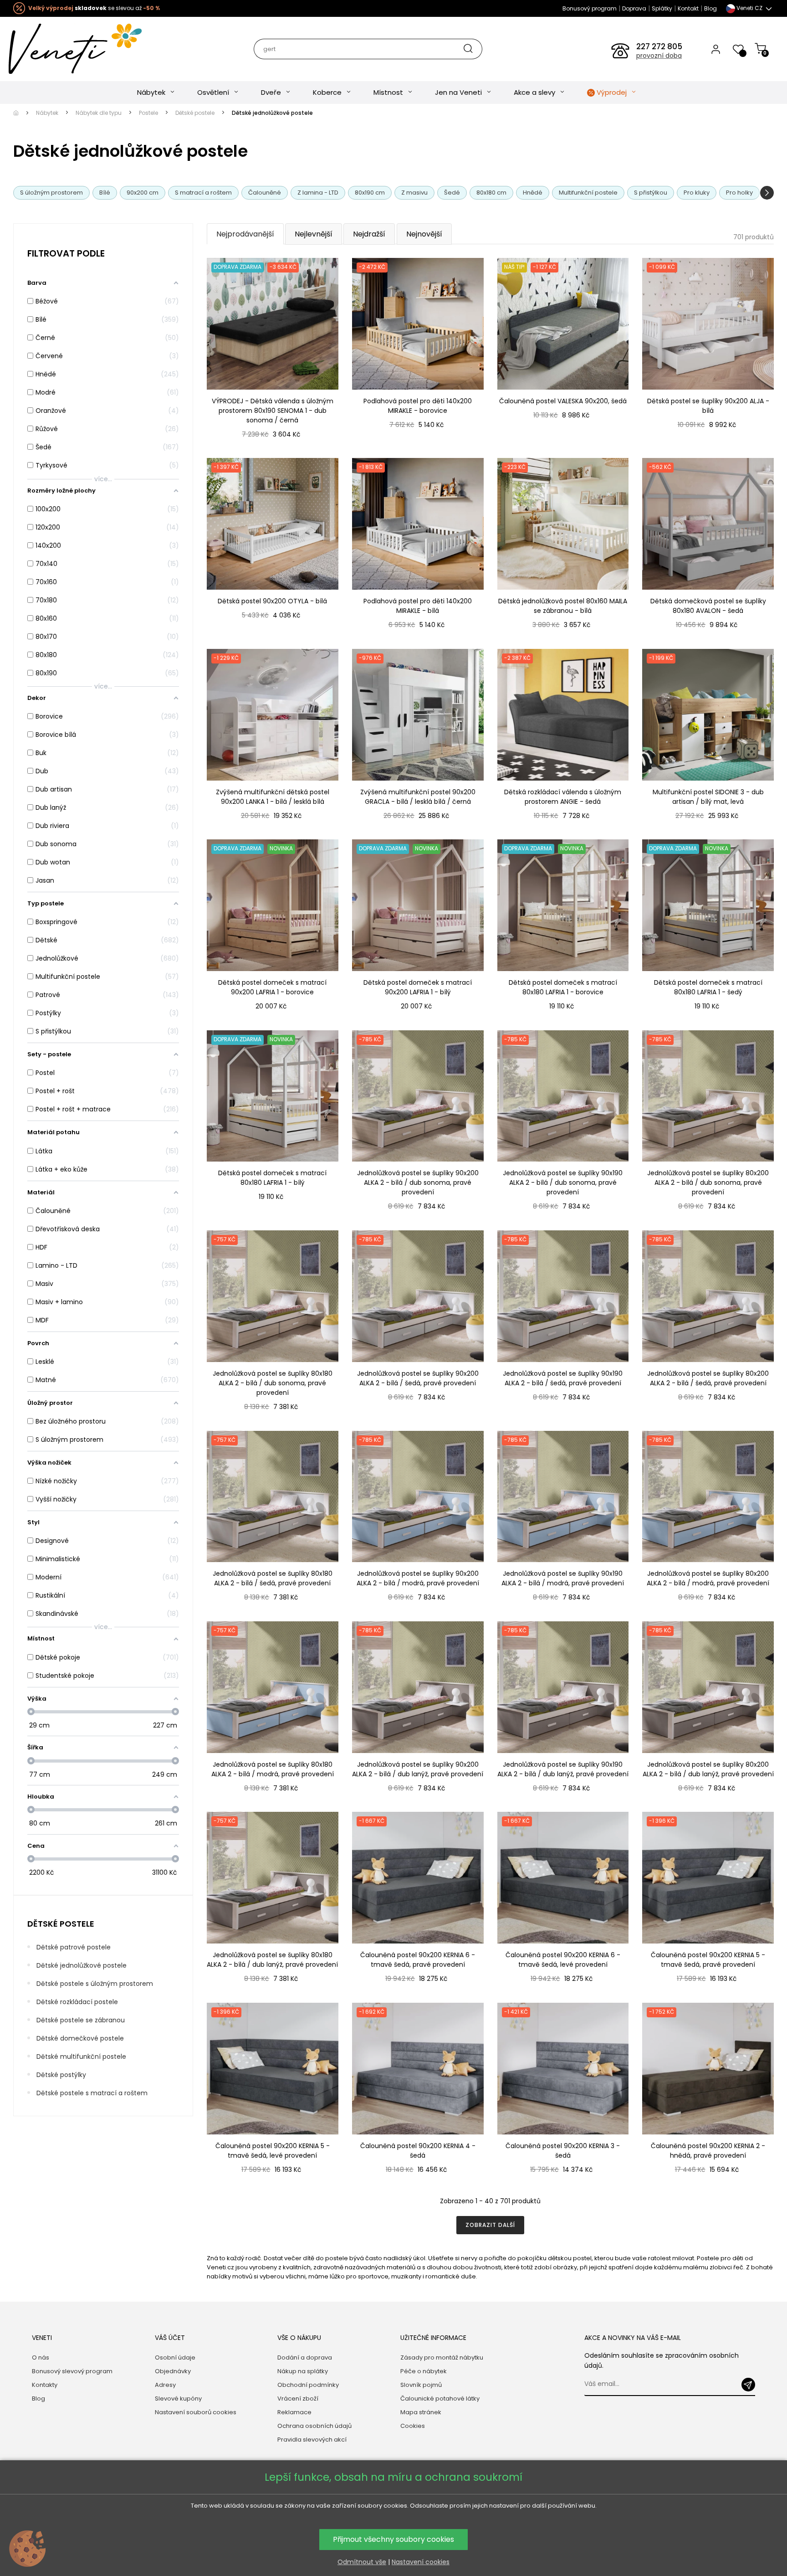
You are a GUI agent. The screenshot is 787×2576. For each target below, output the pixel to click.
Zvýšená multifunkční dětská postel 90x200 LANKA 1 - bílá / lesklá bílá (273, 797)
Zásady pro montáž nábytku (442, 2357)
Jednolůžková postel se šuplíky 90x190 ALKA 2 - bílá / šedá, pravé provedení (563, 1378)
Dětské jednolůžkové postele (82, 1965)
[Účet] (716, 49)
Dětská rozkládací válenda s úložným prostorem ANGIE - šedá (563, 797)
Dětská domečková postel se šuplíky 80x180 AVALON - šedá (708, 606)
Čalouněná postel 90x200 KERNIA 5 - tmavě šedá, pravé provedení (708, 1960)
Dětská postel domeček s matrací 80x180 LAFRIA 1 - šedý (708, 987)
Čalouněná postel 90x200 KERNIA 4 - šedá (418, 2151)
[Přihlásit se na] (748, 2385)
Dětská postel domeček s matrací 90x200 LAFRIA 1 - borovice (272, 987)
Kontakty (45, 2385)
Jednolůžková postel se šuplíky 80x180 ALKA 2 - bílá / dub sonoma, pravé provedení (273, 1383)
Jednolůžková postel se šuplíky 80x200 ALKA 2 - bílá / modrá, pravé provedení (708, 1578)
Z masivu (414, 193)
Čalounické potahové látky (440, 2399)
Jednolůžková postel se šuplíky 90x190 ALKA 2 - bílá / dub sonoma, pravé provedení (563, 1183)
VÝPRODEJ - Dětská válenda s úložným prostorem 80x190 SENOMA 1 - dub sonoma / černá (273, 411)
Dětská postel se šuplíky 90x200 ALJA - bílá (708, 406)
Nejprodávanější (245, 234)
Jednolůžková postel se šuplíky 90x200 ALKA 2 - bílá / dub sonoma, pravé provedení (418, 1183)
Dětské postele (61, 1924)
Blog (710, 8)
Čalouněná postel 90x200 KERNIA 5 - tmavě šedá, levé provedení (273, 2151)
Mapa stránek (421, 2412)
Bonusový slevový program (72, 2371)
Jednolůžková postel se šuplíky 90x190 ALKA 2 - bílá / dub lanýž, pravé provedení (563, 1769)
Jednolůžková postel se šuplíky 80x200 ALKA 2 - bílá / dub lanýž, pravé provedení (708, 1769)
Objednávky (173, 2371)
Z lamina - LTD (318, 193)
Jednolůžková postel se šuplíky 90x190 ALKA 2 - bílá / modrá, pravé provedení (563, 1578)
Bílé (105, 193)
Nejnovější (424, 234)
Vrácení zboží (298, 2399)
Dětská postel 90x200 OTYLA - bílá (272, 601)
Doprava (634, 8)
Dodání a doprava (305, 2357)
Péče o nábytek (424, 2371)
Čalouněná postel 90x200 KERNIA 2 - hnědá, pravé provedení (708, 2151)
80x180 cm (491, 193)
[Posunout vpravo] (767, 193)
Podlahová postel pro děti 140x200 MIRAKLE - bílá (418, 606)
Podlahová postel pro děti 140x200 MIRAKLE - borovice (418, 406)
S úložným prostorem (51, 193)
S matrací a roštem (203, 193)
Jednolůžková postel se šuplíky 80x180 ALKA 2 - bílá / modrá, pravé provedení (273, 1769)
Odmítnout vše (362, 2562)
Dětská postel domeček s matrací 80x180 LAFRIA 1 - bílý (272, 1178)
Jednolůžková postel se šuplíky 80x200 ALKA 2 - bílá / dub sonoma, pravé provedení (708, 1183)
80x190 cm (370, 193)
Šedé (452, 193)
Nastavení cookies (421, 2562)
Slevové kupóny (178, 2399)
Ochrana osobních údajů (314, 2426)
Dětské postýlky (61, 2075)
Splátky (662, 8)
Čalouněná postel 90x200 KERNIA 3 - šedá (563, 2151)
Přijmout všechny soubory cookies (393, 2539)
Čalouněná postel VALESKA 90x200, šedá (563, 401)
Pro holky (739, 193)
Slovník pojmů (421, 2385)
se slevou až (94, 8)
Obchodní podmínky (308, 2385)
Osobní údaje (175, 2357)
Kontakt (688, 8)
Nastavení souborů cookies (196, 2412)
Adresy (165, 2385)
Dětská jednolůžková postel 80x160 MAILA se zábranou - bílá (563, 606)
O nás (41, 2357)
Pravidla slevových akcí (312, 2440)
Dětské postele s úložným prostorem (95, 1984)
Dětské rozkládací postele (77, 2002)
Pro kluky (697, 193)
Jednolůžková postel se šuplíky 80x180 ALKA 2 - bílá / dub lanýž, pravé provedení (272, 1960)
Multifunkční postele (588, 193)
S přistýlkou (651, 193)
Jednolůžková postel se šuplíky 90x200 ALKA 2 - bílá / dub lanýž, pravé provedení (418, 1769)
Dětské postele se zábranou (81, 2020)
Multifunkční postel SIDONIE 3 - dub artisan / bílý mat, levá (708, 797)
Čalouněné (265, 193)
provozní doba (659, 56)
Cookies (413, 2426)
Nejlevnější (314, 234)
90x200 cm (143, 193)
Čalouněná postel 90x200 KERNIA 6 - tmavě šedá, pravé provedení (418, 1960)
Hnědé (533, 193)
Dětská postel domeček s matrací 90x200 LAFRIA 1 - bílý (418, 987)
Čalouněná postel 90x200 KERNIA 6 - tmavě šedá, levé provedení (563, 1960)
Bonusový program (590, 8)
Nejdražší (369, 234)
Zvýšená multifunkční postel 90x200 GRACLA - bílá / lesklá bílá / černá (418, 797)
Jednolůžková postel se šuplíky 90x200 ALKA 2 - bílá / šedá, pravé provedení (418, 1378)
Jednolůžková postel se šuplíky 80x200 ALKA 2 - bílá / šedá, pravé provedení (708, 1378)
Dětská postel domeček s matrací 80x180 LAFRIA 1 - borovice (563, 987)
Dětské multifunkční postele (81, 2057)
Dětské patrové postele (74, 1947)
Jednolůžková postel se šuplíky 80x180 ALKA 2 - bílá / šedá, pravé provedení (273, 1578)
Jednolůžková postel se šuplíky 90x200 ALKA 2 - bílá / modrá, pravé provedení (418, 1578)
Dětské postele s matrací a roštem (92, 2093)
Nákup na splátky (303, 2371)
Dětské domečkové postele (80, 2038)
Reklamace (294, 2412)
